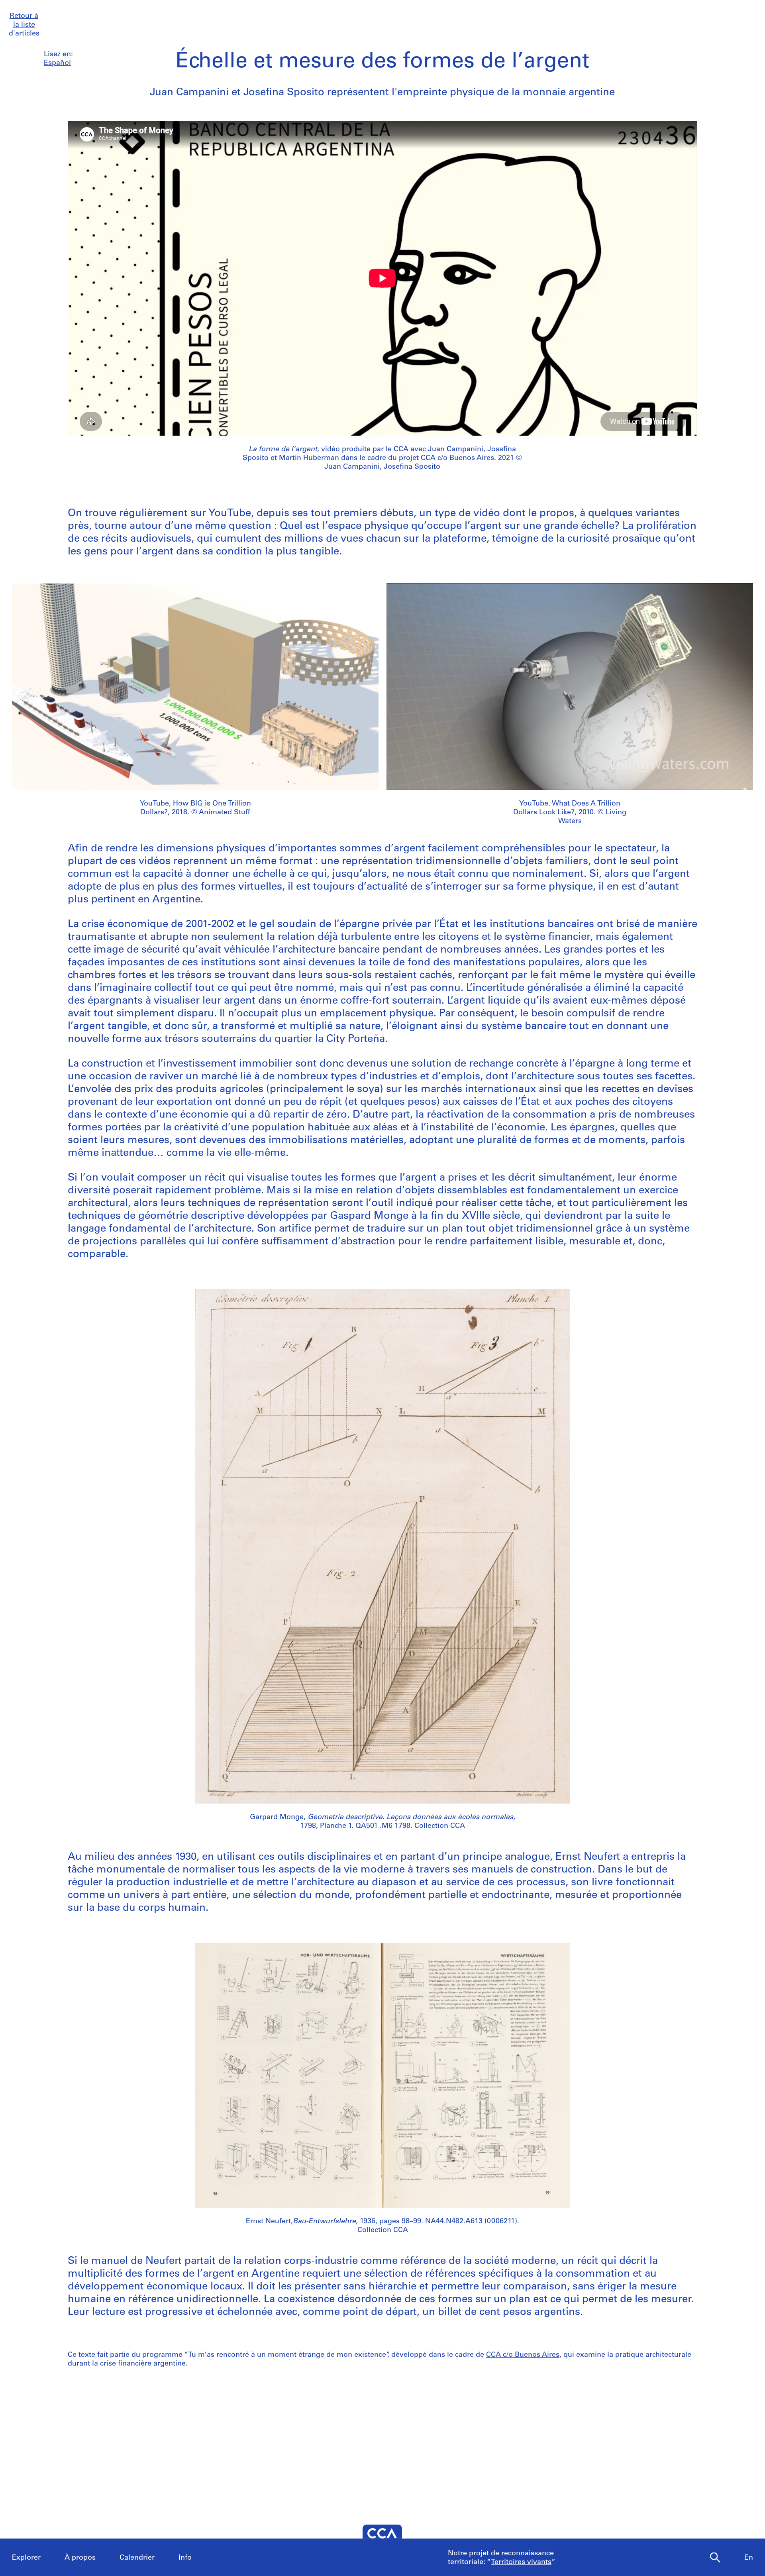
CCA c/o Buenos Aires (523, 2355)
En (749, 2558)
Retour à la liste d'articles (24, 25)
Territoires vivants (521, 2562)
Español (57, 63)
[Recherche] (715, 2558)
